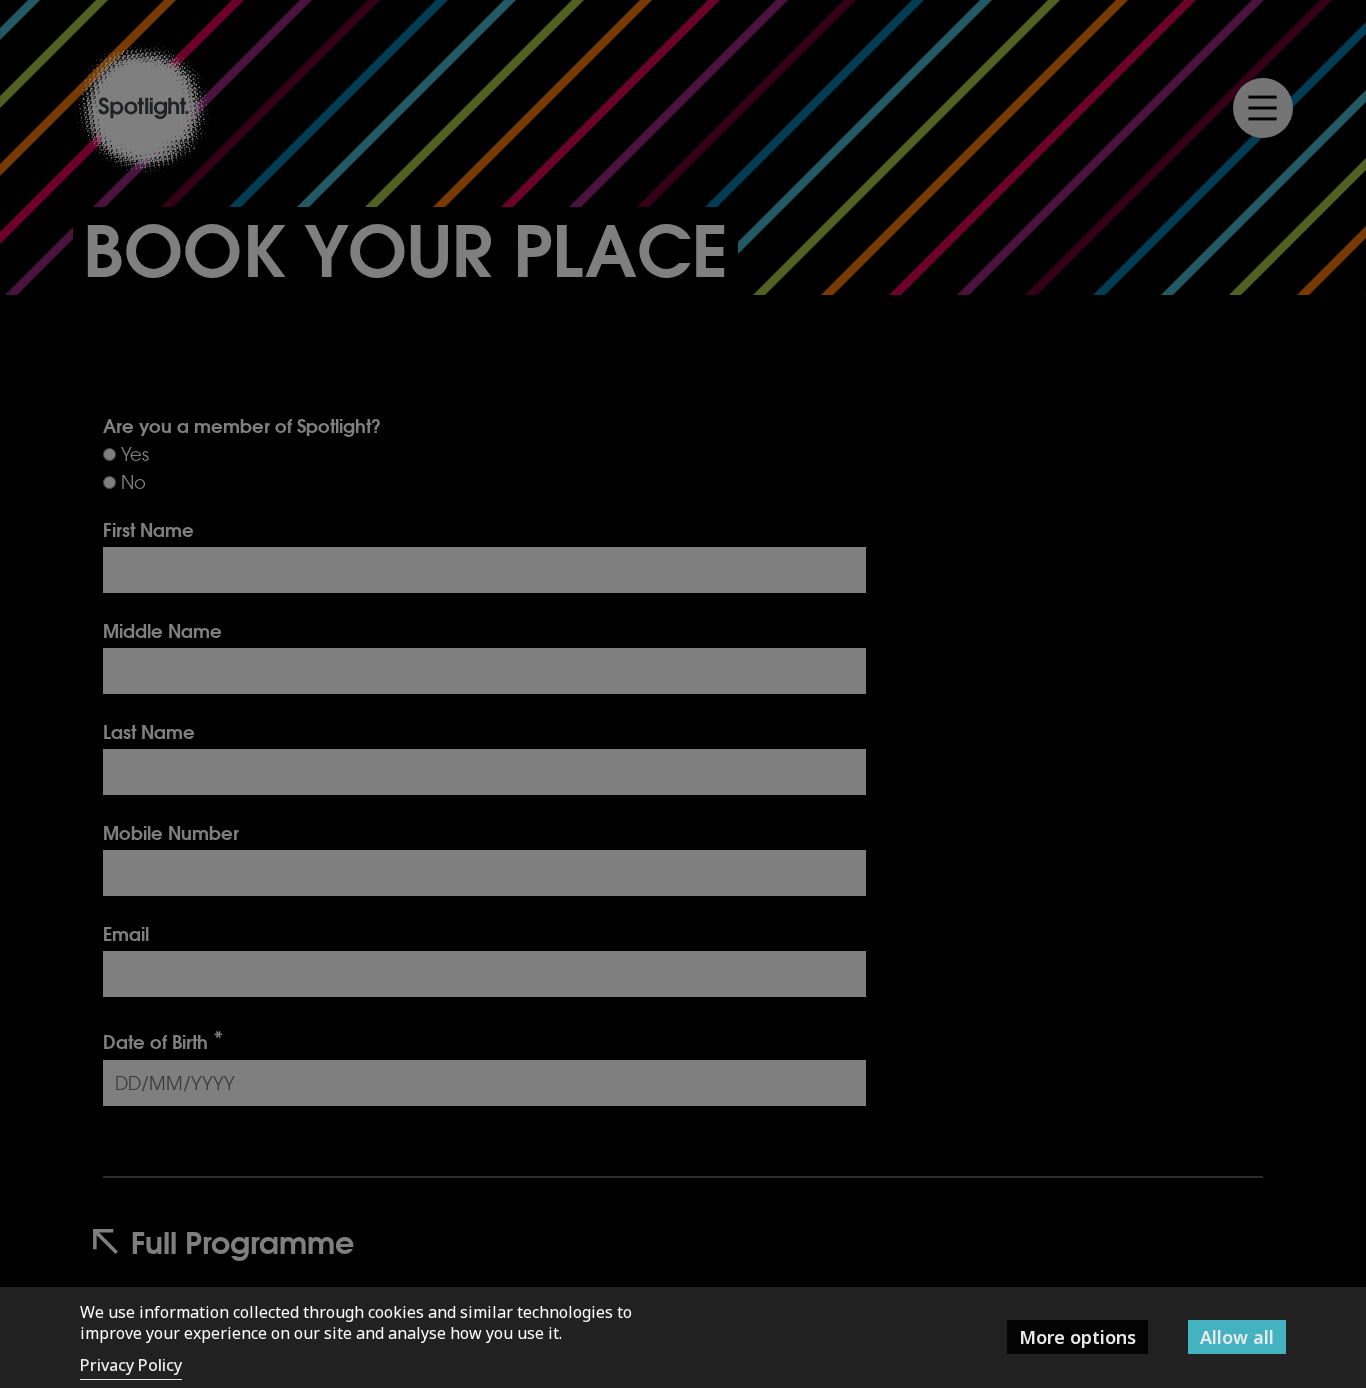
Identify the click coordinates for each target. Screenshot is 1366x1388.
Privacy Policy (131, 1365)
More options (1077, 1337)
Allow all (1237, 1337)
